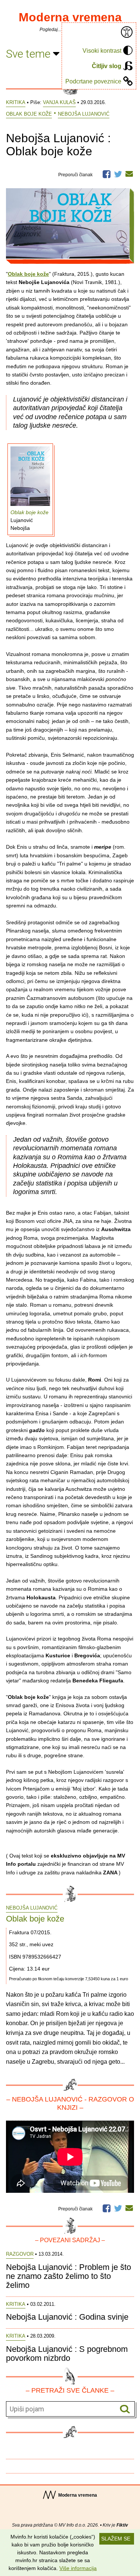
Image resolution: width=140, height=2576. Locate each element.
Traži (125, 2409)
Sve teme (29, 54)
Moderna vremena (70, 17)
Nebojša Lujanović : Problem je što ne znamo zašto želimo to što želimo (69, 2276)
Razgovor (20, 2254)
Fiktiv (122, 2525)
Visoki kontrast (102, 51)
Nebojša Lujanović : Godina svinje (67, 2317)
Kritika (16, 102)
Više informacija (78, 2568)
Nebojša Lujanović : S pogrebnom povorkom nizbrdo (67, 2354)
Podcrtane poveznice (93, 81)
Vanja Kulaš (59, 102)
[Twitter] (118, 173)
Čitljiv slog (107, 66)
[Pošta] (129, 174)
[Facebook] (107, 173)
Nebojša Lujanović (84, 114)
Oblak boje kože (29, 114)
